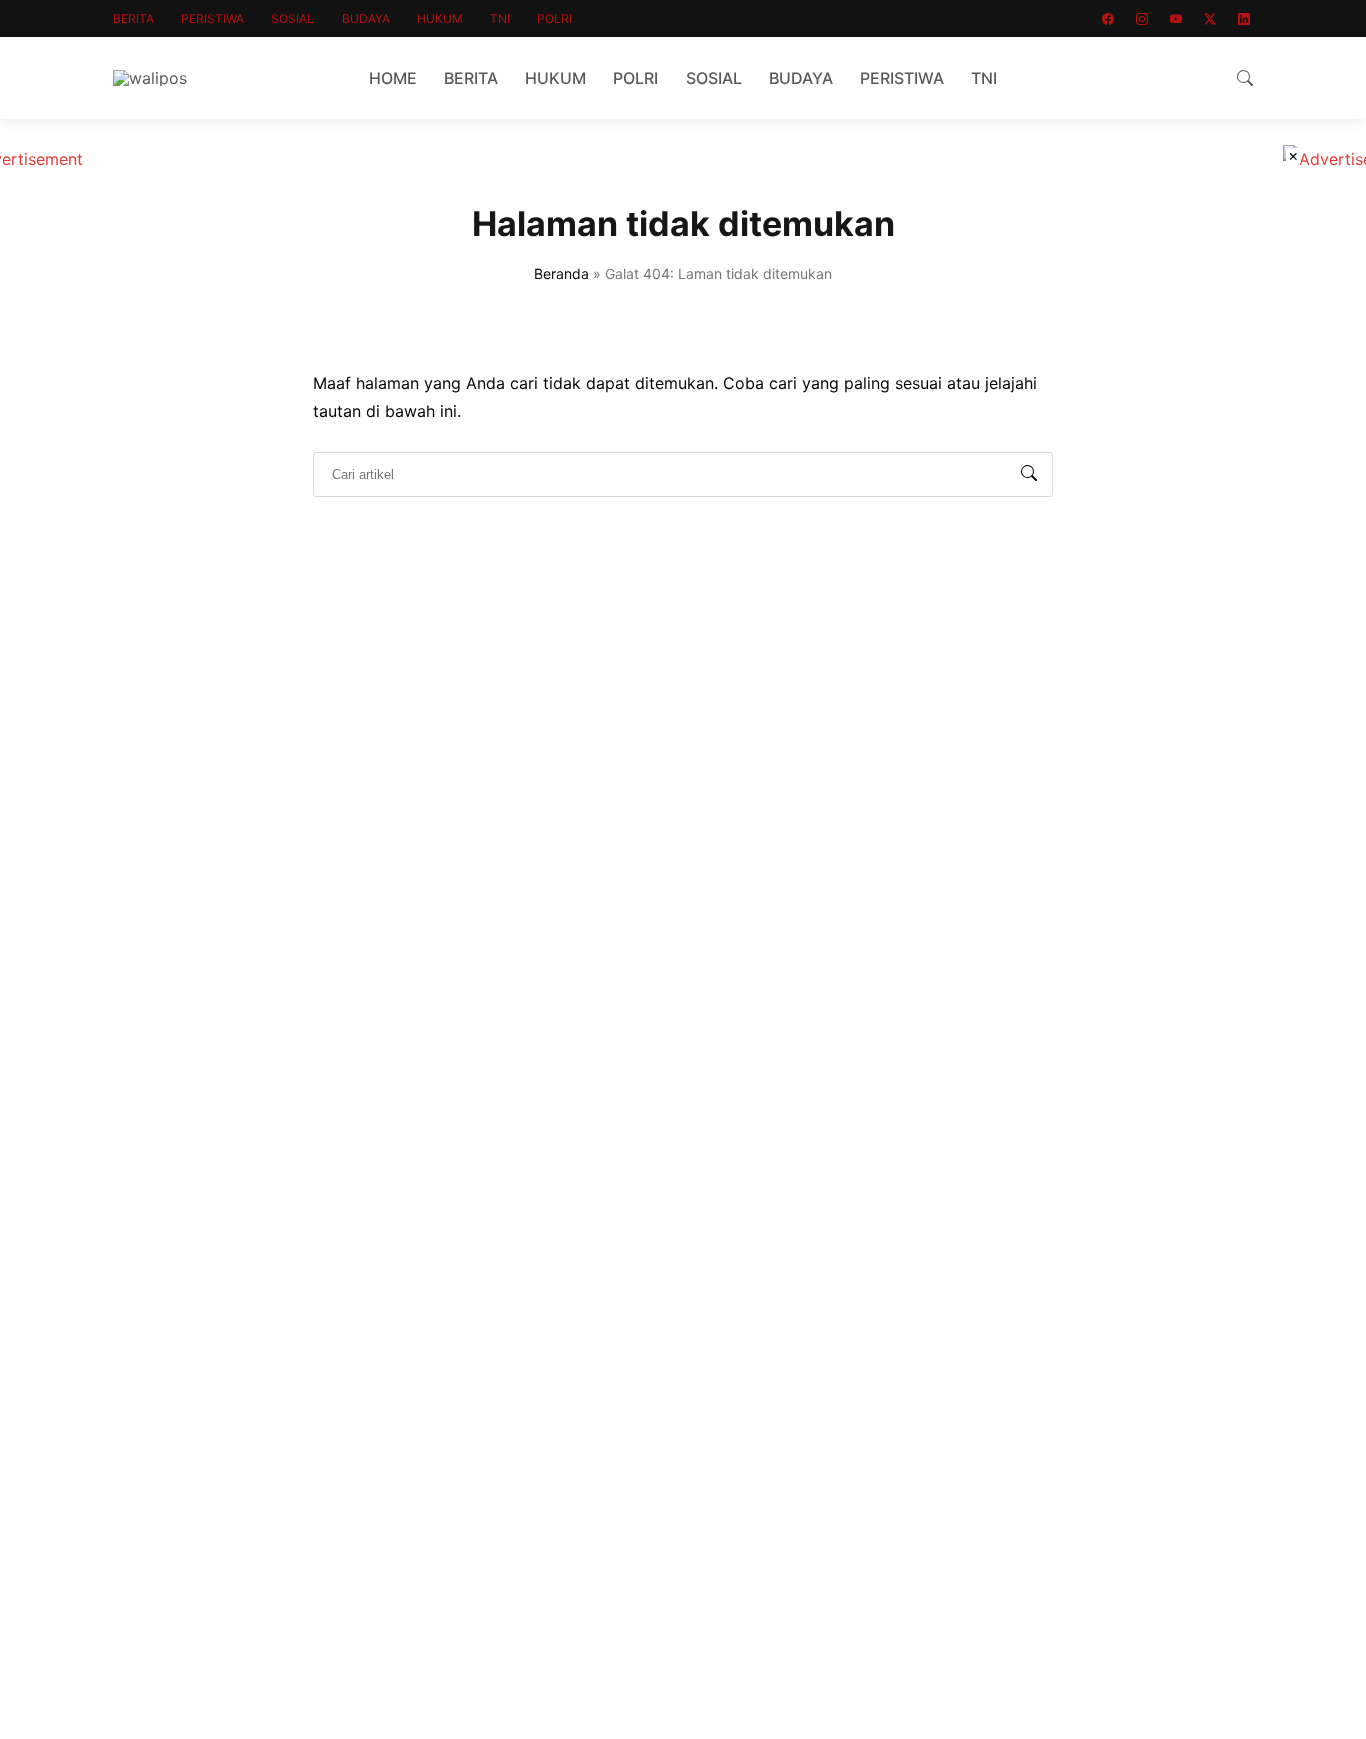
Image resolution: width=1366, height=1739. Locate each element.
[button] (1245, 78)
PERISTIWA (212, 18)
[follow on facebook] (1108, 19)
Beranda (561, 273)
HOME (393, 78)
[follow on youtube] (1176, 19)
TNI (500, 18)
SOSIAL (292, 18)
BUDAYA (366, 18)
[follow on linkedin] (1244, 19)
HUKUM (440, 18)
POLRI (554, 18)
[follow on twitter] (1210, 19)
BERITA (133, 18)
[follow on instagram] (1142, 19)
